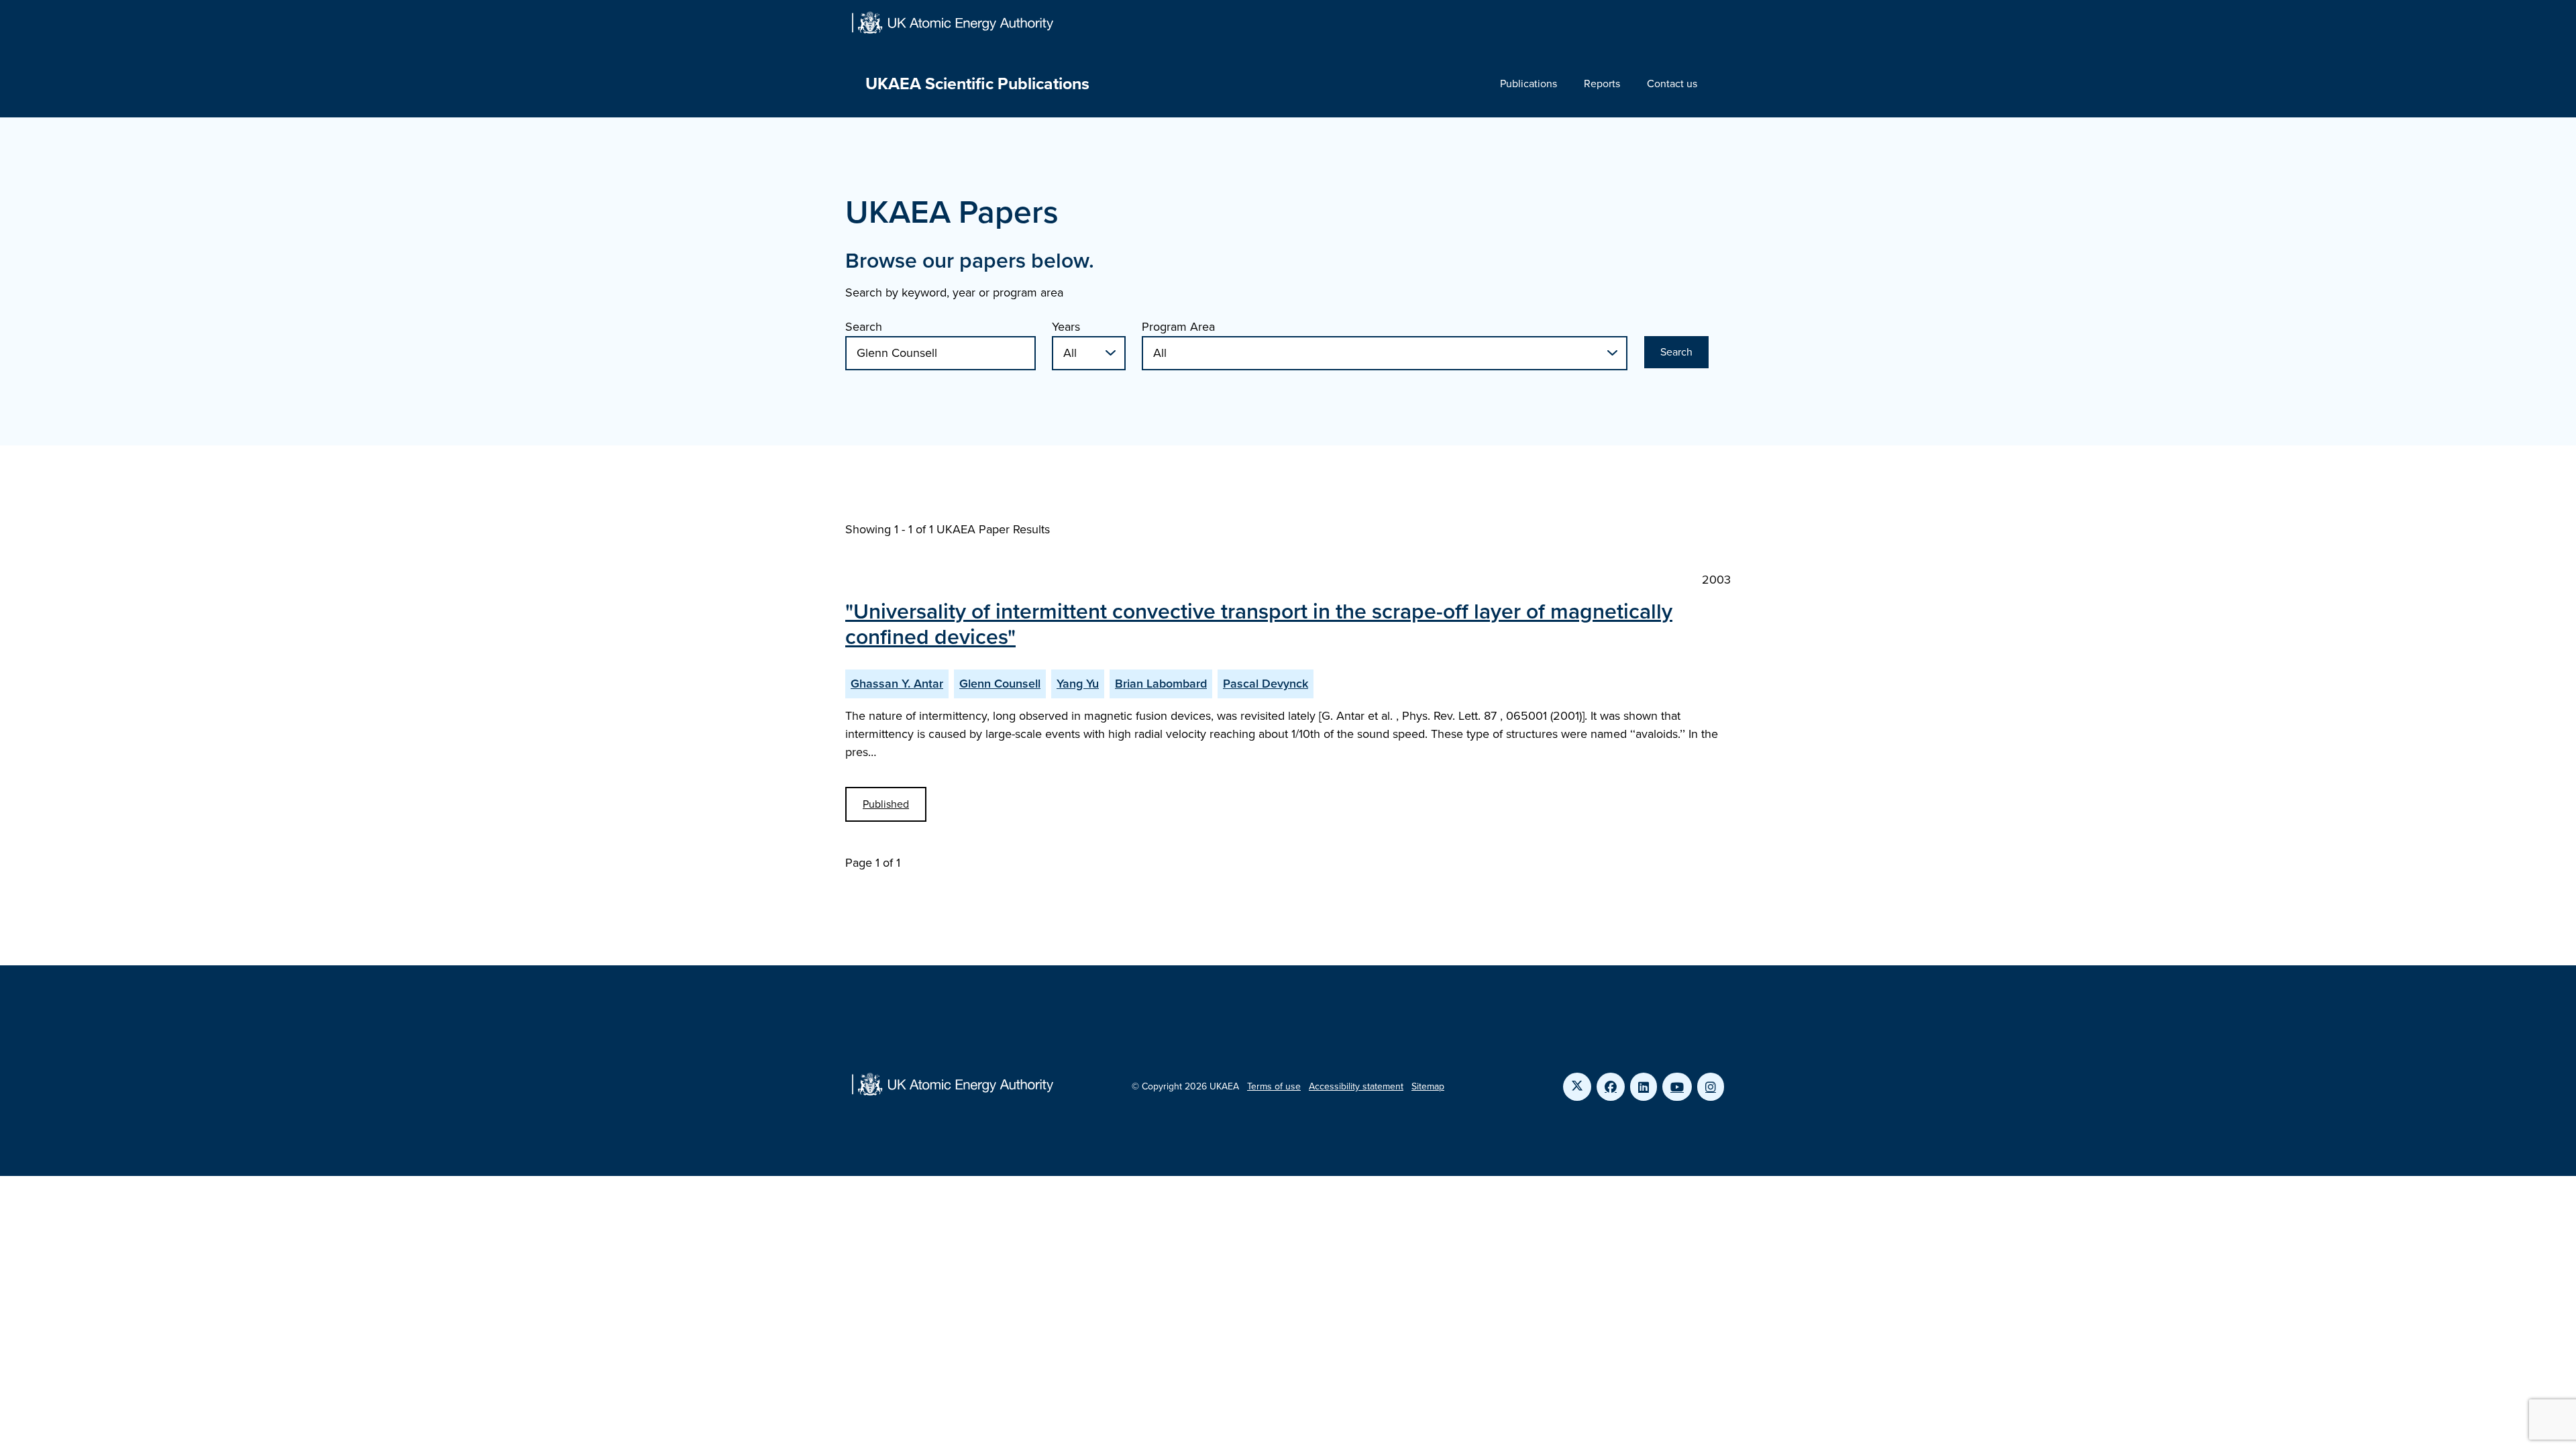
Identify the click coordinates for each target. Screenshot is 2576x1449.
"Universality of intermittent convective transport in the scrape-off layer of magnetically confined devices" (1259, 624)
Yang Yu (1078, 684)
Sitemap (1428, 1086)
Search (864, 327)
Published (886, 804)
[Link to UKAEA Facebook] (1611, 1087)
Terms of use (1274, 1086)
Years (1066, 327)
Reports (1602, 84)
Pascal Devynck (1266, 684)
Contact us (1672, 84)
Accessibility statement (1356, 1086)
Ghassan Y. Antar (897, 684)
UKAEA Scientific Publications (977, 84)
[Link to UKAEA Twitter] (1577, 1087)
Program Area (1178, 327)
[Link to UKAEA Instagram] (1711, 1087)
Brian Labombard (1161, 684)
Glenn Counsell (1000, 684)
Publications (1528, 84)
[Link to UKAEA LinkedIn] (1644, 1087)
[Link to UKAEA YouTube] (1677, 1087)
